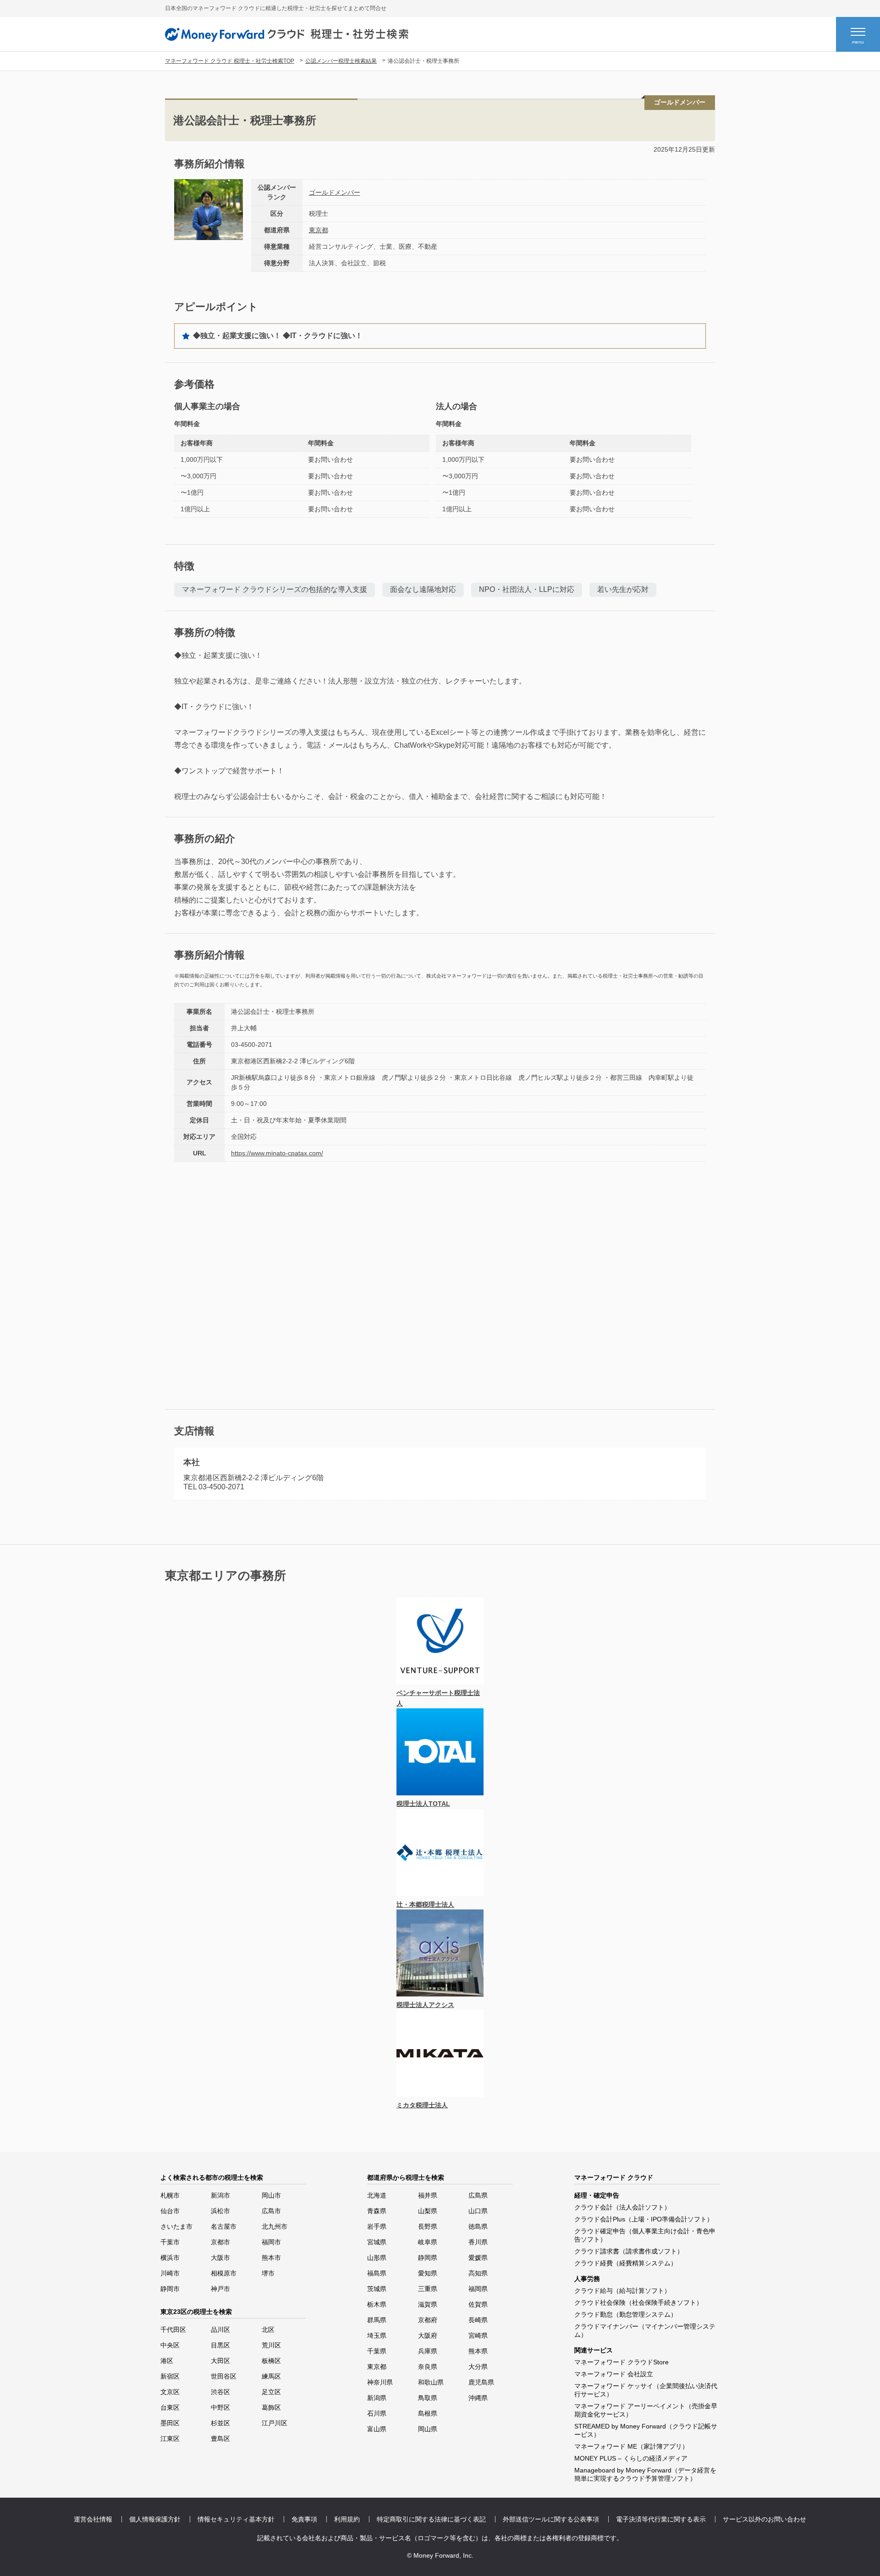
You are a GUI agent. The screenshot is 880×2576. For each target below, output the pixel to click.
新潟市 (220, 2195)
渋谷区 (220, 2392)
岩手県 (377, 2226)
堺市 (268, 2273)
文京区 (170, 2392)
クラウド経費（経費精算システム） (626, 2263)
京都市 (220, 2242)
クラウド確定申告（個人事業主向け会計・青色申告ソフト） (645, 2235)
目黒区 (220, 2345)
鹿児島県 (481, 2382)
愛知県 (428, 2273)
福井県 (428, 2195)
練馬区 (271, 2376)
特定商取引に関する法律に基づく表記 (431, 2519)
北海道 (377, 2195)
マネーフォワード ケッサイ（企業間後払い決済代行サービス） (646, 2390)
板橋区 (271, 2361)
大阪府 (428, 2335)
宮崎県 (478, 2335)
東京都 (319, 230)
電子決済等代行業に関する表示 (661, 2519)
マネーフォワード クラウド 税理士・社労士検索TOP (230, 61)
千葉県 (377, 2351)
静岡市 (170, 2289)
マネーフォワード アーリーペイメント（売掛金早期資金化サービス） (646, 2410)
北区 (268, 2330)
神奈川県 (380, 2382)
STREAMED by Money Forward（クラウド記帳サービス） (646, 2430)
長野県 (428, 2226)
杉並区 (220, 2423)
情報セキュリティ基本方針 (236, 2519)
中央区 (170, 2345)
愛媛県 (478, 2258)
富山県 (377, 2429)
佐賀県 (478, 2304)
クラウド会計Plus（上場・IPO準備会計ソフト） (644, 2219)
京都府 (428, 2320)
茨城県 (377, 2289)
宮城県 (377, 2242)
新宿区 (170, 2376)
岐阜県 (428, 2242)
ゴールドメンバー (335, 192)
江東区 (170, 2439)
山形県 (377, 2258)
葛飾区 (271, 2407)
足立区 (271, 2392)
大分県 (478, 2367)
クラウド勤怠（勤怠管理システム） (626, 2314)
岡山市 (271, 2195)
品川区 (220, 2330)
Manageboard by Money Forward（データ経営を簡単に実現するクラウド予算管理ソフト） (645, 2474)
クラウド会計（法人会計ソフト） (622, 2207)
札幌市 (170, 2195)
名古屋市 (224, 2226)
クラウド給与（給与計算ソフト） (622, 2291)
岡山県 (428, 2429)
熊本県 (478, 2351)
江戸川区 (275, 2423)
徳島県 (478, 2226)
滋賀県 (428, 2304)
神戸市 (220, 2289)
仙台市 (170, 2211)
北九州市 (275, 2226)
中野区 (220, 2407)
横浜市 (170, 2258)
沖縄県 (478, 2398)
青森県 (377, 2211)
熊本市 (271, 2258)
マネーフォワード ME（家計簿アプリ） (631, 2446)
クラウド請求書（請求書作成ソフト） (629, 2251)
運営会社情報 (93, 2519)
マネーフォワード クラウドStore (621, 2362)
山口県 (478, 2211)
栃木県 (377, 2304)
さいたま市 (176, 2226)
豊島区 (220, 2439)
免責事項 (304, 2519)
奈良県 (428, 2367)
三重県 (428, 2289)
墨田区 (170, 2423)
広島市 (271, 2211)
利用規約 (347, 2519)
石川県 (377, 2413)
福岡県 (478, 2289)
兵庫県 (428, 2351)
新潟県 (377, 2398)
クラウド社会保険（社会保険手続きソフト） (638, 2303)
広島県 (478, 2195)
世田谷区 (224, 2376)
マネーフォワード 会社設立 (614, 2374)
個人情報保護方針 (155, 2519)
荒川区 (271, 2345)
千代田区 (173, 2330)
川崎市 (170, 2273)
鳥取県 (428, 2398)
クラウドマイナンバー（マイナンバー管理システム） (645, 2330)
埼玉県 (377, 2335)
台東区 (170, 2407)
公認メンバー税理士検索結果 (341, 61)
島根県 (428, 2413)
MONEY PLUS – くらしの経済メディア (631, 2458)
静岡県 (428, 2258)
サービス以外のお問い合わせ (764, 2519)
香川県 (478, 2242)
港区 (167, 2361)
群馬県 (377, 2320)
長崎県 (478, 2320)
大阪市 (220, 2258)
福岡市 (271, 2242)
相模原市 (224, 2273)
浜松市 (220, 2211)
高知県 (478, 2273)
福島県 (377, 2273)
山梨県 (428, 2211)
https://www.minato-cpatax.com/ (277, 1153)
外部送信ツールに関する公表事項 (551, 2519)
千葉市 (170, 2242)
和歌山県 (431, 2382)
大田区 (220, 2361)
